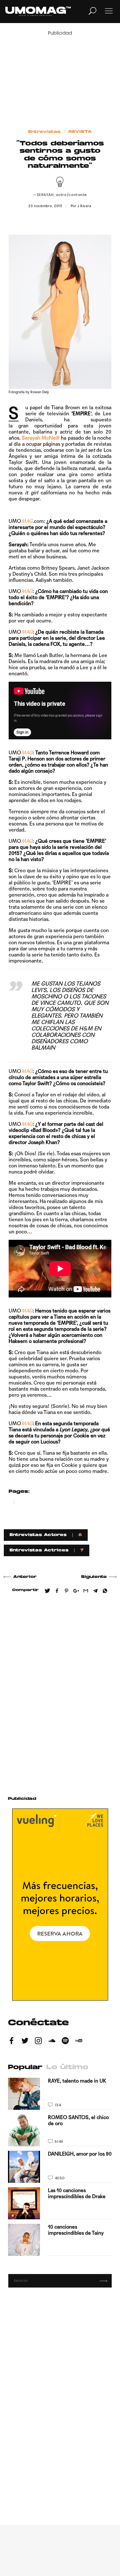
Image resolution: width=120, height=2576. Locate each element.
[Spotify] (65, 2042)
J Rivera (84, 206)
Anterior (25, 1577)
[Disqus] (60, 1692)
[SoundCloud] (52, 2042)
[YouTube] (79, 2042)
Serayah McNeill (41, 438)
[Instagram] (38, 2042)
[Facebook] (12, 2042)
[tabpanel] (60, 2167)
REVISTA (80, 132)
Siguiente (94, 1577)
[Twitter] (25, 2042)
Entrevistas (44, 132)
